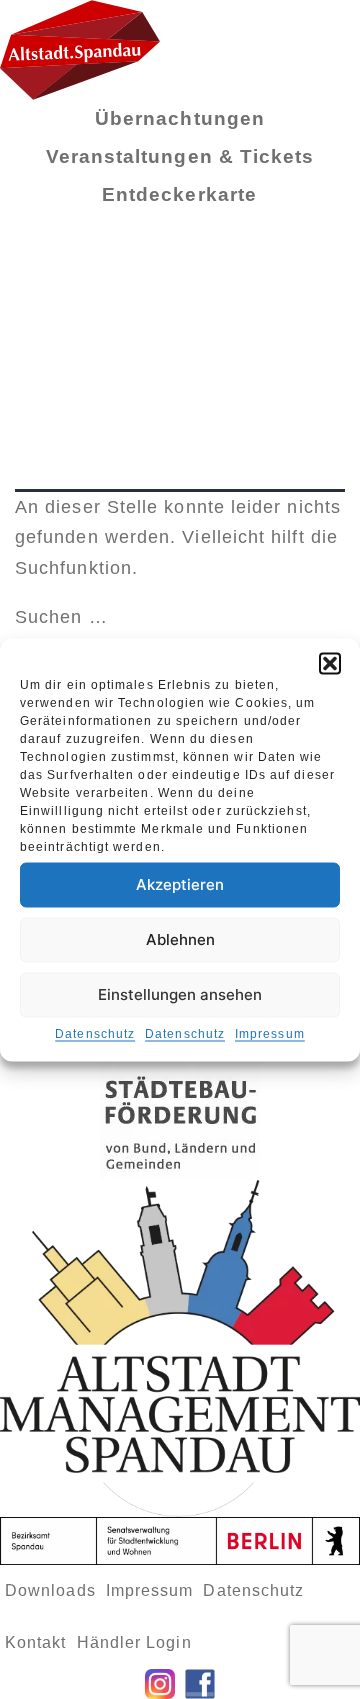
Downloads (50, 1590)
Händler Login (134, 1642)
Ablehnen (180, 939)
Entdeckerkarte (179, 194)
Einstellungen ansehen (180, 994)
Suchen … (61, 617)
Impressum (270, 1033)
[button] (330, 663)
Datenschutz (95, 1033)
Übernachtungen (180, 118)
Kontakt (36, 1642)
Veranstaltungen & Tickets (180, 156)
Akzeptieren (180, 884)
